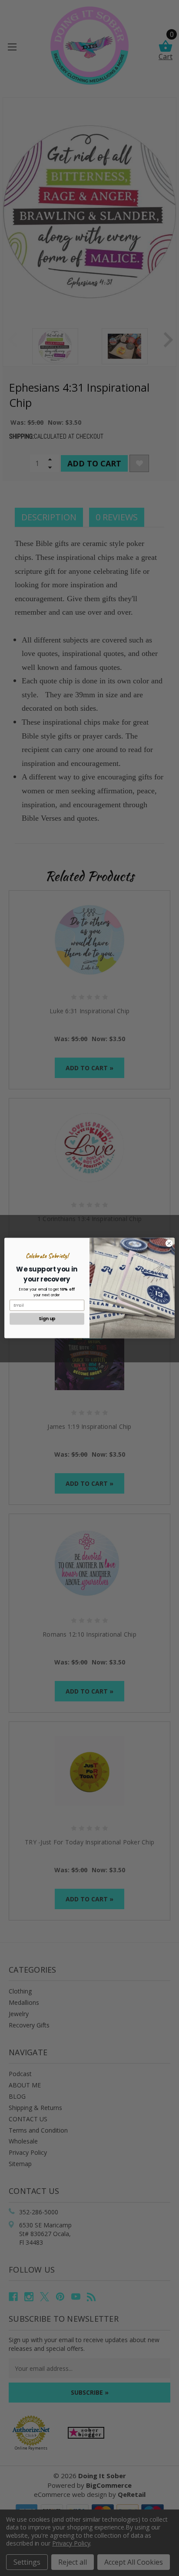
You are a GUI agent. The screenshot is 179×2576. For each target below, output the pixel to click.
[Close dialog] (169, 1243)
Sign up (47, 1319)
